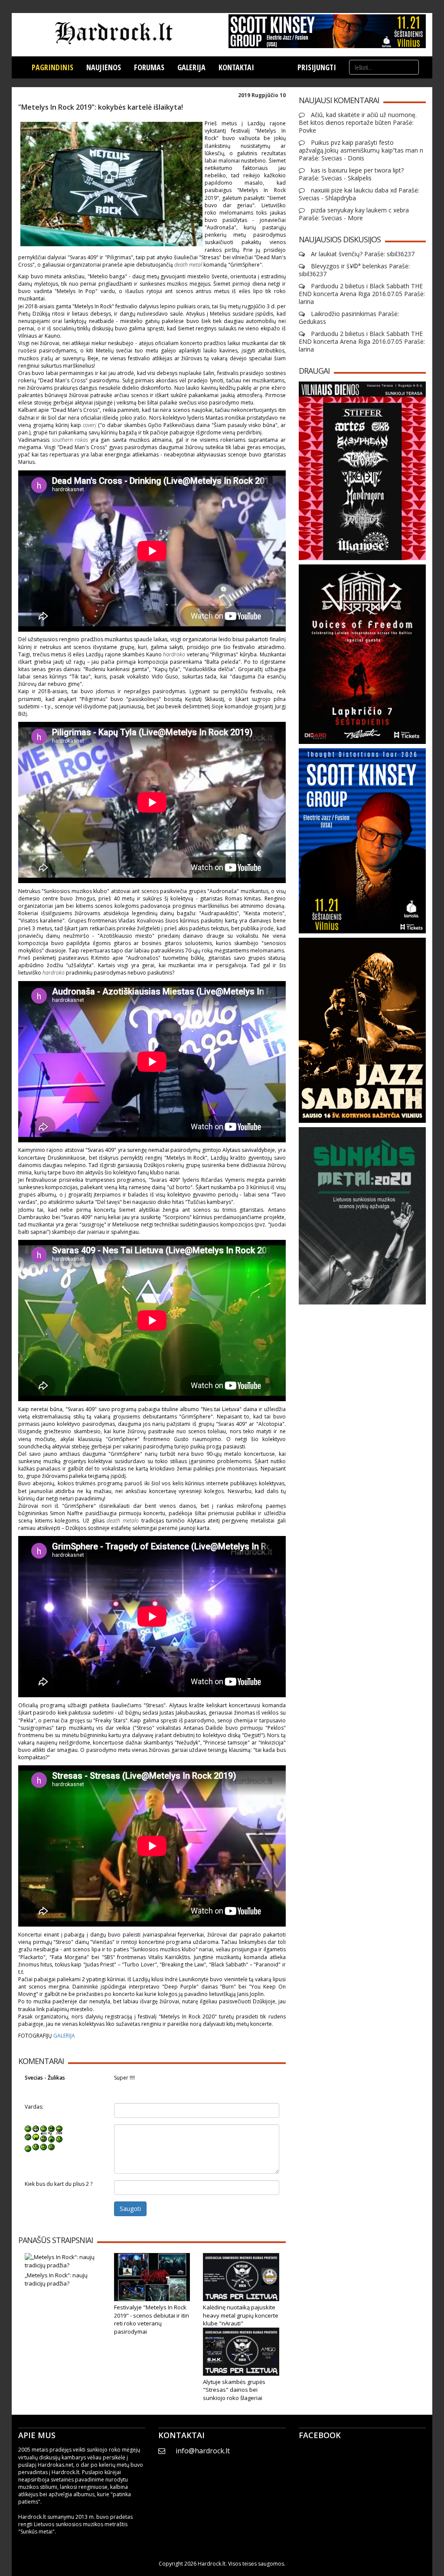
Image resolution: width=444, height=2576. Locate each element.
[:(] (44, 2147)
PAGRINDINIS (52, 67)
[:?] (28, 2147)
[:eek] (36, 2137)
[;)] (44, 2128)
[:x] (51, 2147)
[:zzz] (51, 2137)
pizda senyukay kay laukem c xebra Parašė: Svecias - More (354, 214)
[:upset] (44, 2137)
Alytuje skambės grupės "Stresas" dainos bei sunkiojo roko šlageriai (234, 2390)
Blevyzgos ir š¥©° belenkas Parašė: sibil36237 (354, 270)
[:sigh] (59, 2137)
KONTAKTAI (236, 67)
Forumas (149, 67)
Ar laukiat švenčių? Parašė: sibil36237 (362, 254)
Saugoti (130, 2209)
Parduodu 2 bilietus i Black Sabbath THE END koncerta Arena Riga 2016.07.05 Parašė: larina (362, 294)
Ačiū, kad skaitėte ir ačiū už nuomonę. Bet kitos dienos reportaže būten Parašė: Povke (358, 123)
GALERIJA (64, 2036)
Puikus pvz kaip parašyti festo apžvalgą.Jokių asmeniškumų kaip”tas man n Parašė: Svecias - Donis (361, 150)
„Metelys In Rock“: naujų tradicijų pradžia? (56, 2279)
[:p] (59, 2128)
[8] (51, 2128)
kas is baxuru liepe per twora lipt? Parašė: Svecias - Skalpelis (351, 174)
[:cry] (36, 2147)
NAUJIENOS (104, 67)
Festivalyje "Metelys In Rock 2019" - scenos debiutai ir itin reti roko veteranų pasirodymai (152, 2319)
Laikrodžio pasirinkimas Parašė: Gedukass (349, 318)
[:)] (28, 2128)
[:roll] (28, 2137)
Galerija (191, 67)
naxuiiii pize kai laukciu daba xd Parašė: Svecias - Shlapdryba (359, 194)
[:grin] (36, 2128)
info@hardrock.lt (203, 2451)
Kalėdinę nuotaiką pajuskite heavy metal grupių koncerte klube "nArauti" (241, 2315)
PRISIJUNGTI (317, 67)
